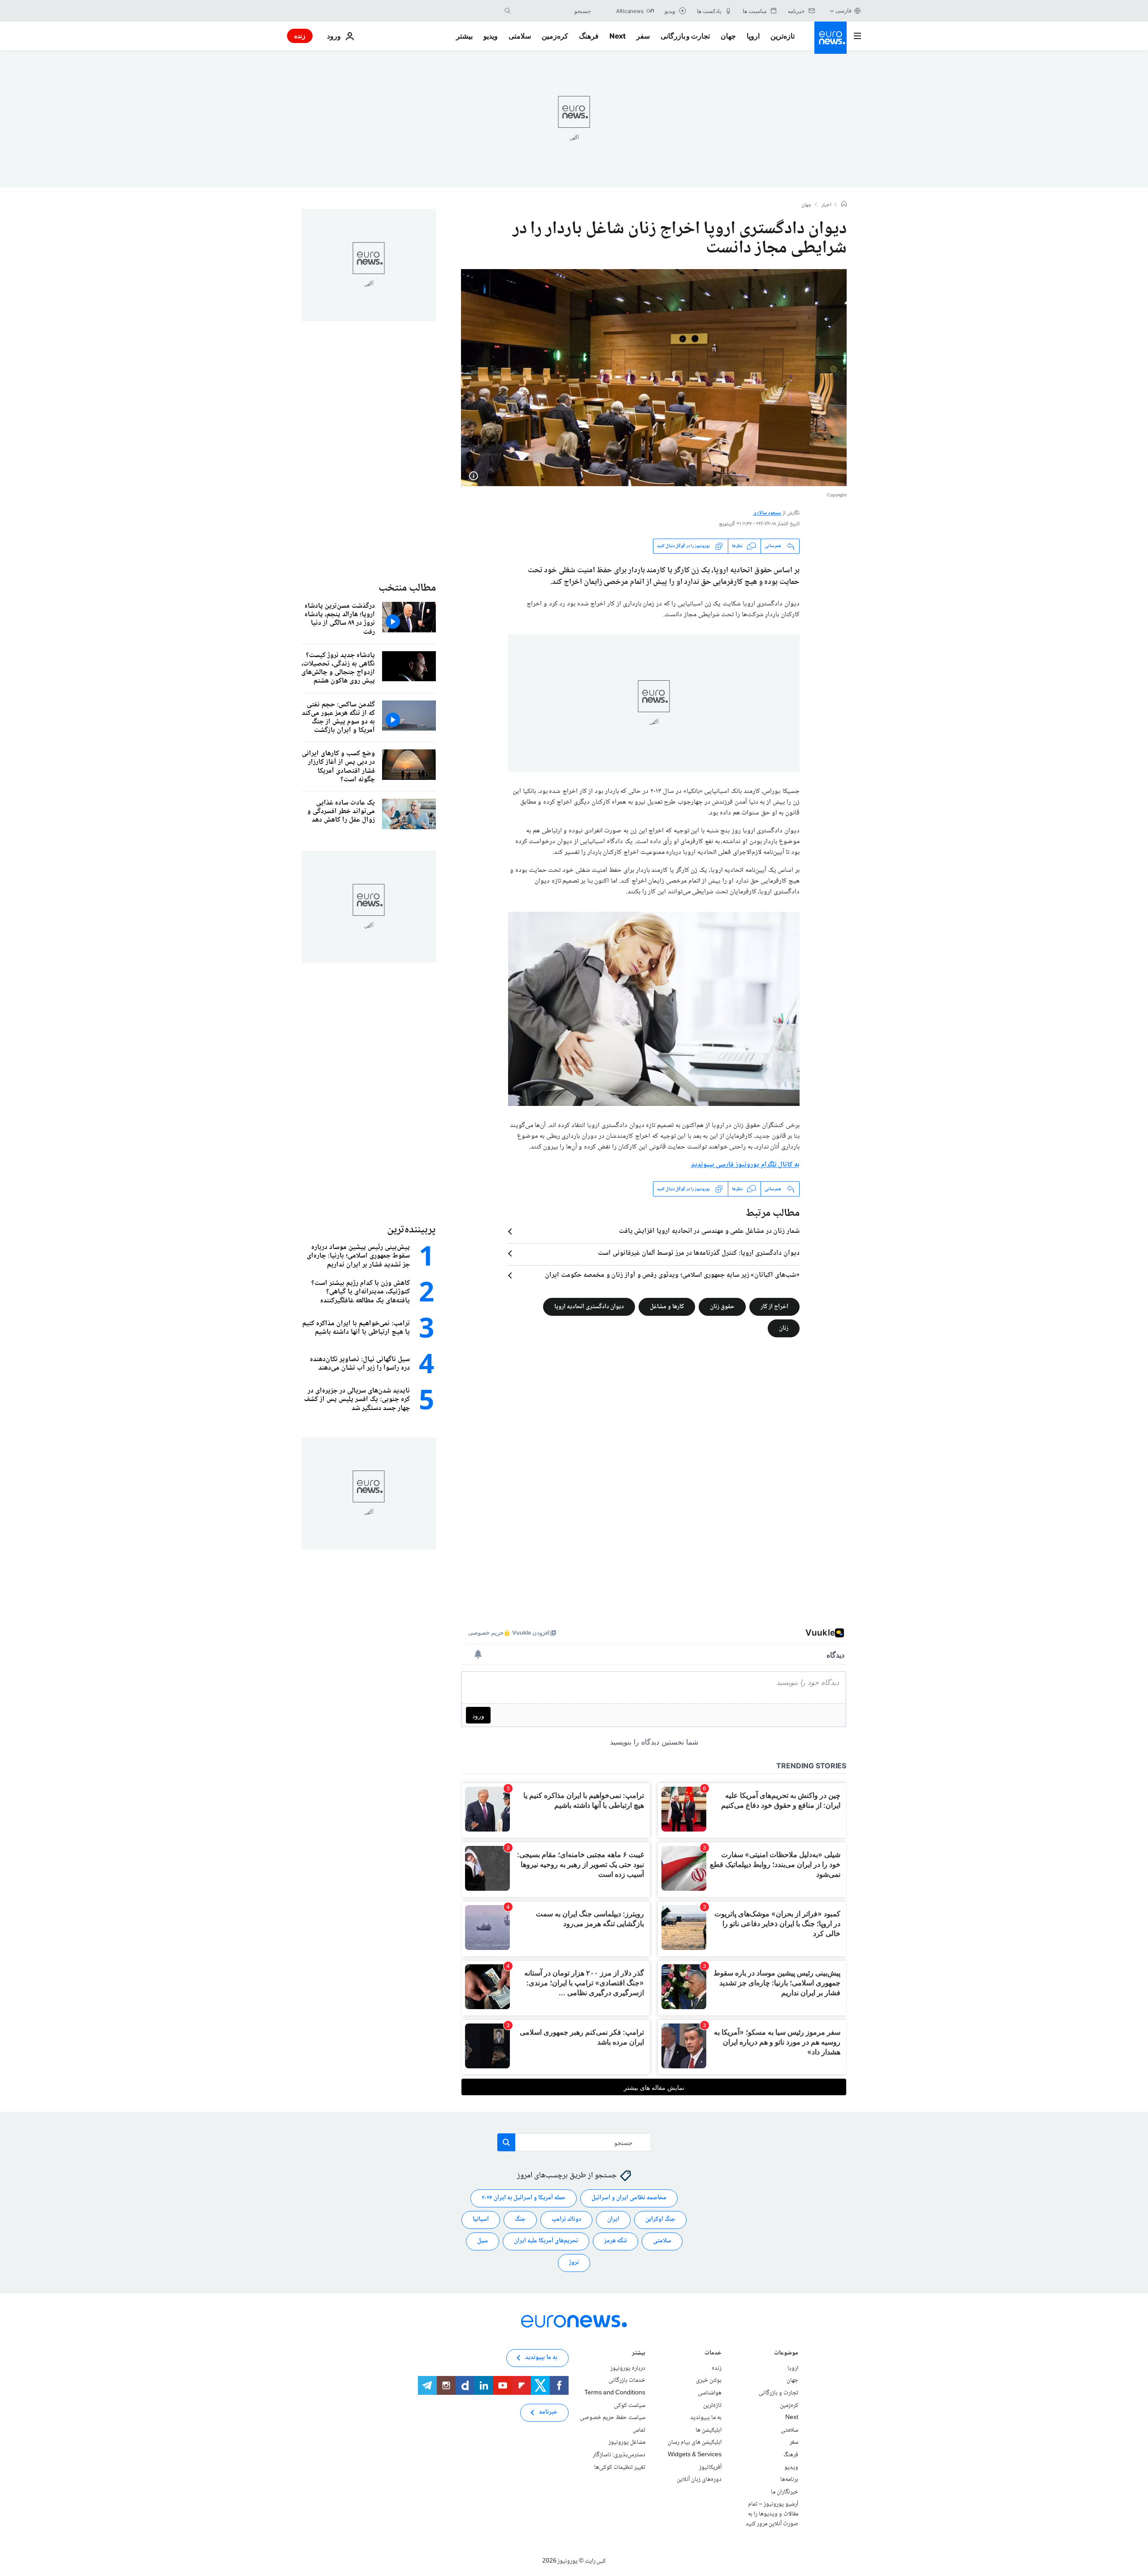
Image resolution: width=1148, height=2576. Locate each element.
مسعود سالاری (767, 513)
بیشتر (639, 2354)
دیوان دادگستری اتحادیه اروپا (589, 1307)
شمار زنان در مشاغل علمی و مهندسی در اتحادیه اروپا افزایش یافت (709, 1231)
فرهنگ (589, 36)
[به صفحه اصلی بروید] (831, 38)
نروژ (574, 2263)
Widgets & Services (695, 2455)
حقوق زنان (722, 1307)
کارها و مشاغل (667, 1307)
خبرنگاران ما (785, 2492)
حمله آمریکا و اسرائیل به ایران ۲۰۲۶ (524, 2198)
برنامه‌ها (789, 2480)
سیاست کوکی (630, 2406)
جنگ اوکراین (660, 2219)
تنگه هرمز (615, 2241)
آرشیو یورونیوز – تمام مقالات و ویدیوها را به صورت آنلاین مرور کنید (772, 2514)
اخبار (826, 205)
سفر (643, 36)
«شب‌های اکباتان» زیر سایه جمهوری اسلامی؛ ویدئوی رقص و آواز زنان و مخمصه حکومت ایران (672, 1275)
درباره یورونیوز (628, 2368)
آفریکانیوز (710, 2467)
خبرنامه (548, 2412)
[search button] (508, 11)
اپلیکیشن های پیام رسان (695, 2442)
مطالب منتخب (407, 588)
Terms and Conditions (615, 2393)
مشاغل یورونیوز (627, 2442)
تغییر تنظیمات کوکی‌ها (620, 2467)
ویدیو (491, 36)
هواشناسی (710, 2393)
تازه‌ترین (783, 36)
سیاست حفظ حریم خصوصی (613, 2418)
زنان (784, 1328)
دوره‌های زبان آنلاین (699, 2480)
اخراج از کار (774, 1307)
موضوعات (786, 2354)
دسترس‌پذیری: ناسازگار (619, 2455)
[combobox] (553, 11)
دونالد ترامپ (566, 2219)
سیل (483, 2241)
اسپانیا (481, 2219)
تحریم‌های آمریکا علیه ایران (546, 2241)
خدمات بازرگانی (627, 2380)
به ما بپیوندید (706, 2418)
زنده (300, 36)
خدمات (713, 2354)
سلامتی (520, 36)
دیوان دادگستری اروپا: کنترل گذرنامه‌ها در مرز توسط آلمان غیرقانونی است (699, 1253)
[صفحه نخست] (844, 205)
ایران (613, 2219)
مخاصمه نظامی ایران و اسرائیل (629, 2198)
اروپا (753, 36)
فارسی (844, 11)
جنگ (520, 2219)
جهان (728, 36)
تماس (639, 2430)
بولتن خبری (709, 2380)
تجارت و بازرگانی (685, 36)
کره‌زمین (555, 36)
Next (617, 36)
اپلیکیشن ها (709, 2430)
